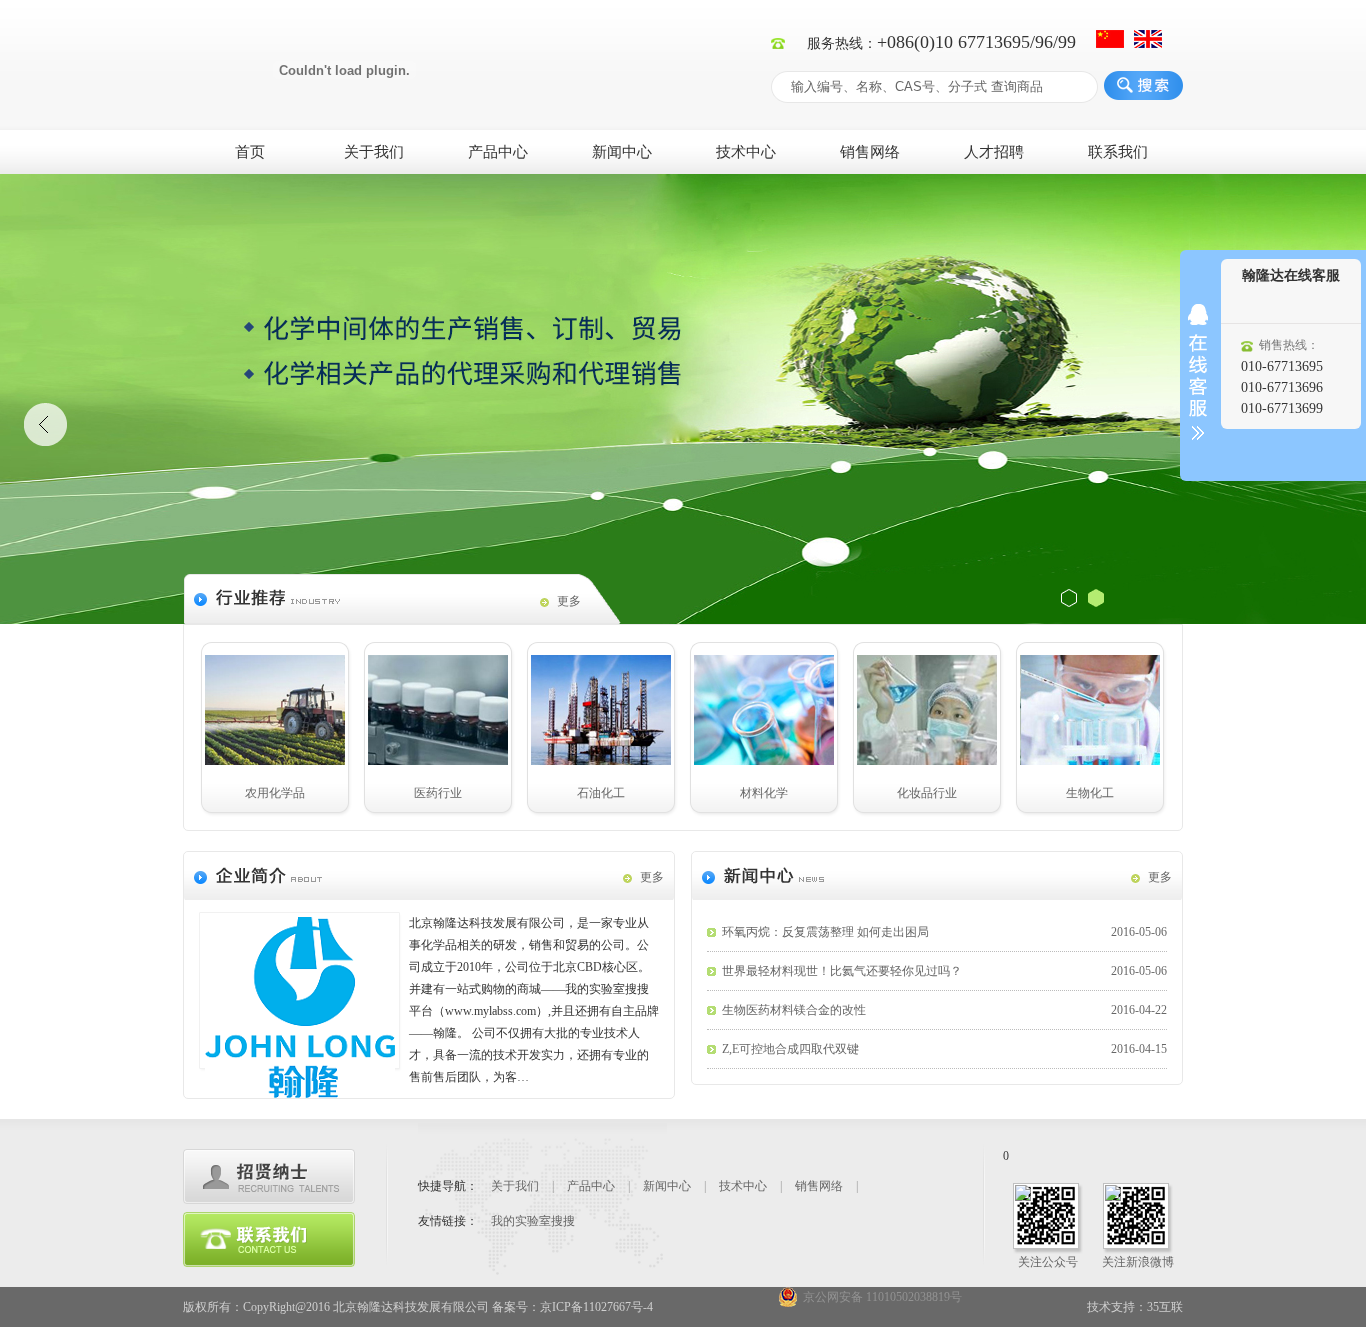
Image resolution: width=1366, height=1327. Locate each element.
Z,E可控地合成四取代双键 (944, 1049)
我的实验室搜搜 (533, 1221)
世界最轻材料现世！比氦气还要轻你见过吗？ (944, 971)
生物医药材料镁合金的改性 (944, 1010)
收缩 (1198, 372)
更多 (569, 601)
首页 (250, 152)
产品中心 (498, 152)
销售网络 (870, 152)
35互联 (1165, 1307)
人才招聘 (994, 152)
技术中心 (746, 152)
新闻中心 (622, 152)
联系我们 (1118, 152)
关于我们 (374, 152)
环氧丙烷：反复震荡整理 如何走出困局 (944, 932)
